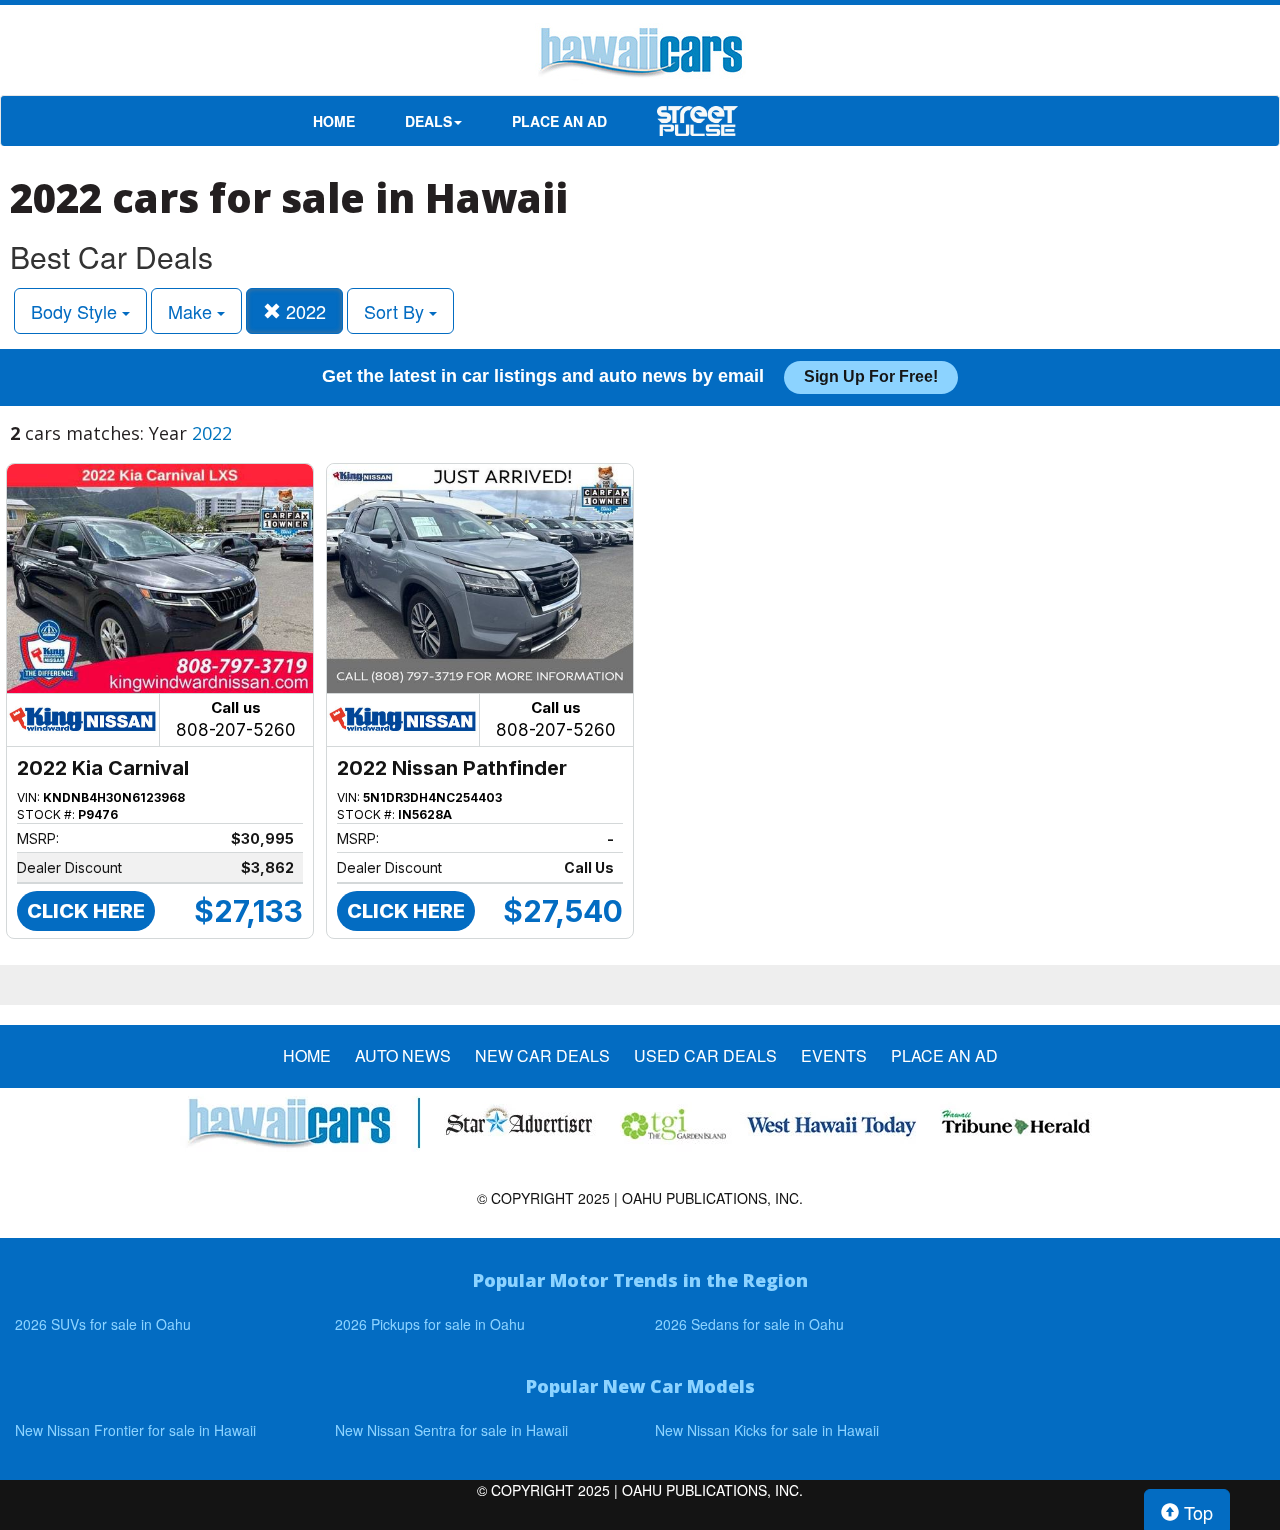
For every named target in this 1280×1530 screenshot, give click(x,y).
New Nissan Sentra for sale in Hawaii (451, 1430)
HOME (334, 121)
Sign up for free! (871, 376)
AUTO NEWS (403, 1056)
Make (192, 311)
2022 (303, 311)
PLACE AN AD (559, 121)
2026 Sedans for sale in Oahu (749, 1324)
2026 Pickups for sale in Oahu (430, 1324)
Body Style (76, 311)
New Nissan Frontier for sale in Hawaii (135, 1430)
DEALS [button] (428, 121)
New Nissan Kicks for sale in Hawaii (767, 1430)
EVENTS (834, 1056)
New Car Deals (542, 1056)
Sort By (396, 311)
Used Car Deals (705, 1056)
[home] (640, 55)
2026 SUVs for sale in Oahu (103, 1324)
